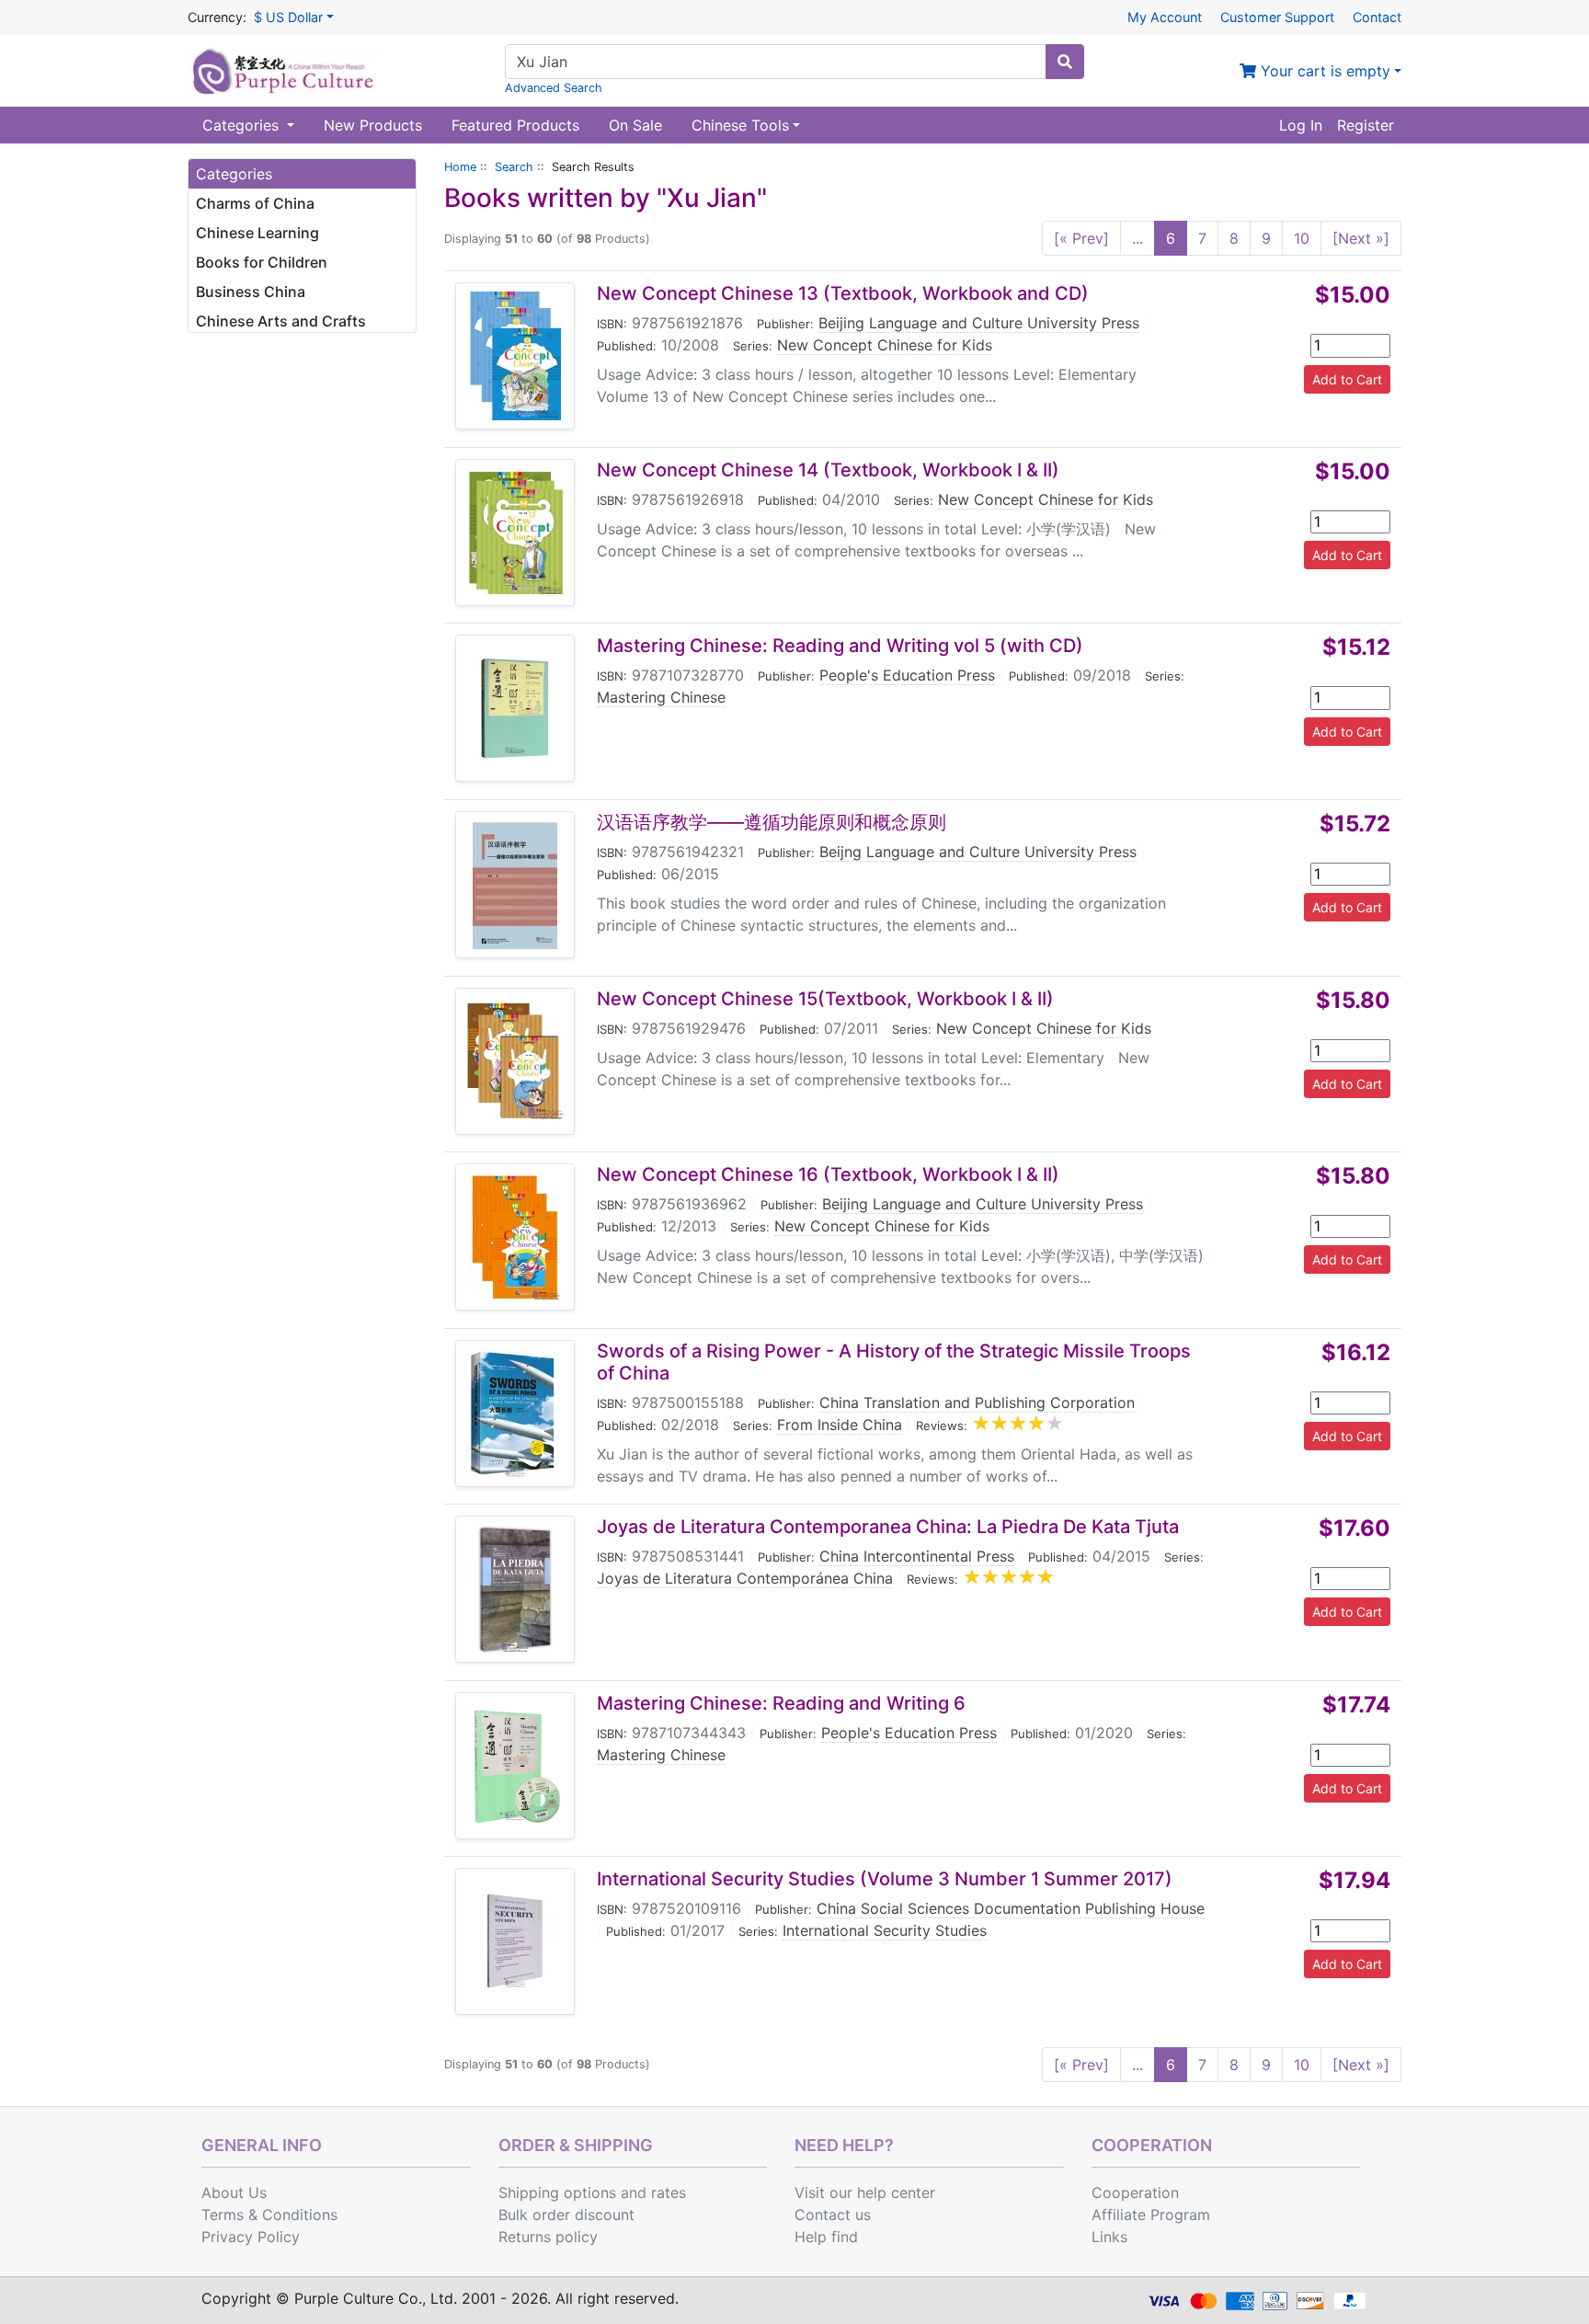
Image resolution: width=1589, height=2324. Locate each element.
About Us (234, 2192)
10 (1302, 238)
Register (1366, 125)
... (1137, 238)
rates (669, 2192)
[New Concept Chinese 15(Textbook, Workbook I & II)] (515, 1061)
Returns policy (548, 2237)
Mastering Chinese (661, 697)
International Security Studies (885, 1930)
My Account (1165, 17)
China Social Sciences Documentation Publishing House (1011, 1908)
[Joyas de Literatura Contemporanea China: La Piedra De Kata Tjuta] (515, 1589)
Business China (251, 292)
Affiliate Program (1151, 2215)
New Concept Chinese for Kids (885, 345)
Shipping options (557, 2192)
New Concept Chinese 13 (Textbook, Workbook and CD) (843, 293)
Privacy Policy (251, 2237)
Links (1109, 2237)
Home (460, 167)
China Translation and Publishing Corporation (977, 1402)
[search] (1065, 62)
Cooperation (1135, 2192)
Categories (243, 125)
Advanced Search (554, 88)
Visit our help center (865, 2192)
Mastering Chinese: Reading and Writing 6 (781, 1703)
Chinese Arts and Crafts (281, 321)
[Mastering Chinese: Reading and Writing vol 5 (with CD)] (515, 708)
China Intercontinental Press (917, 1556)
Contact (1377, 17)
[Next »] (1361, 238)
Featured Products (515, 125)
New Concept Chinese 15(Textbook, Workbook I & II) (825, 999)
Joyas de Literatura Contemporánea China (745, 1578)
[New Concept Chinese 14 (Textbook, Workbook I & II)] (515, 532)
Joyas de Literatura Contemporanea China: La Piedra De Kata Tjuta (888, 1527)
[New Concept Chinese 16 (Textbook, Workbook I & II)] (515, 1237)
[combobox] (776, 62)
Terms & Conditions (269, 2215)
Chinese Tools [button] (740, 125)
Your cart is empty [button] (1323, 71)
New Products (373, 125)
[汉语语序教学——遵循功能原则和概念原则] (515, 885)
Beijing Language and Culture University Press (979, 323)
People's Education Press (907, 675)
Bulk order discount (566, 2215)
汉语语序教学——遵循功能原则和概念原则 (772, 822)
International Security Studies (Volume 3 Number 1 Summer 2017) (885, 1879)
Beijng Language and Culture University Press (978, 852)
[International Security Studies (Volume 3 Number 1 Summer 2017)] (515, 1941)
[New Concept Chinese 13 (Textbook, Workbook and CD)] (515, 356)
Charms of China (255, 203)
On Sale (635, 125)
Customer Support (1277, 17)
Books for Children (262, 262)
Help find (826, 2237)
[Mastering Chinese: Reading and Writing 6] (515, 1765)
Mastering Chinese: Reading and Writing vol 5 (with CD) (840, 646)
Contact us (833, 2215)
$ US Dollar (288, 17)
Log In (1301, 125)
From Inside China (840, 1425)
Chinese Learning (257, 233)
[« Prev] (1081, 238)
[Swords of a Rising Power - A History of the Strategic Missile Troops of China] (515, 1414)
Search (514, 167)
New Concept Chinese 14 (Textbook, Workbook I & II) (828, 470)
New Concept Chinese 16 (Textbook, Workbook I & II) (828, 1174)
